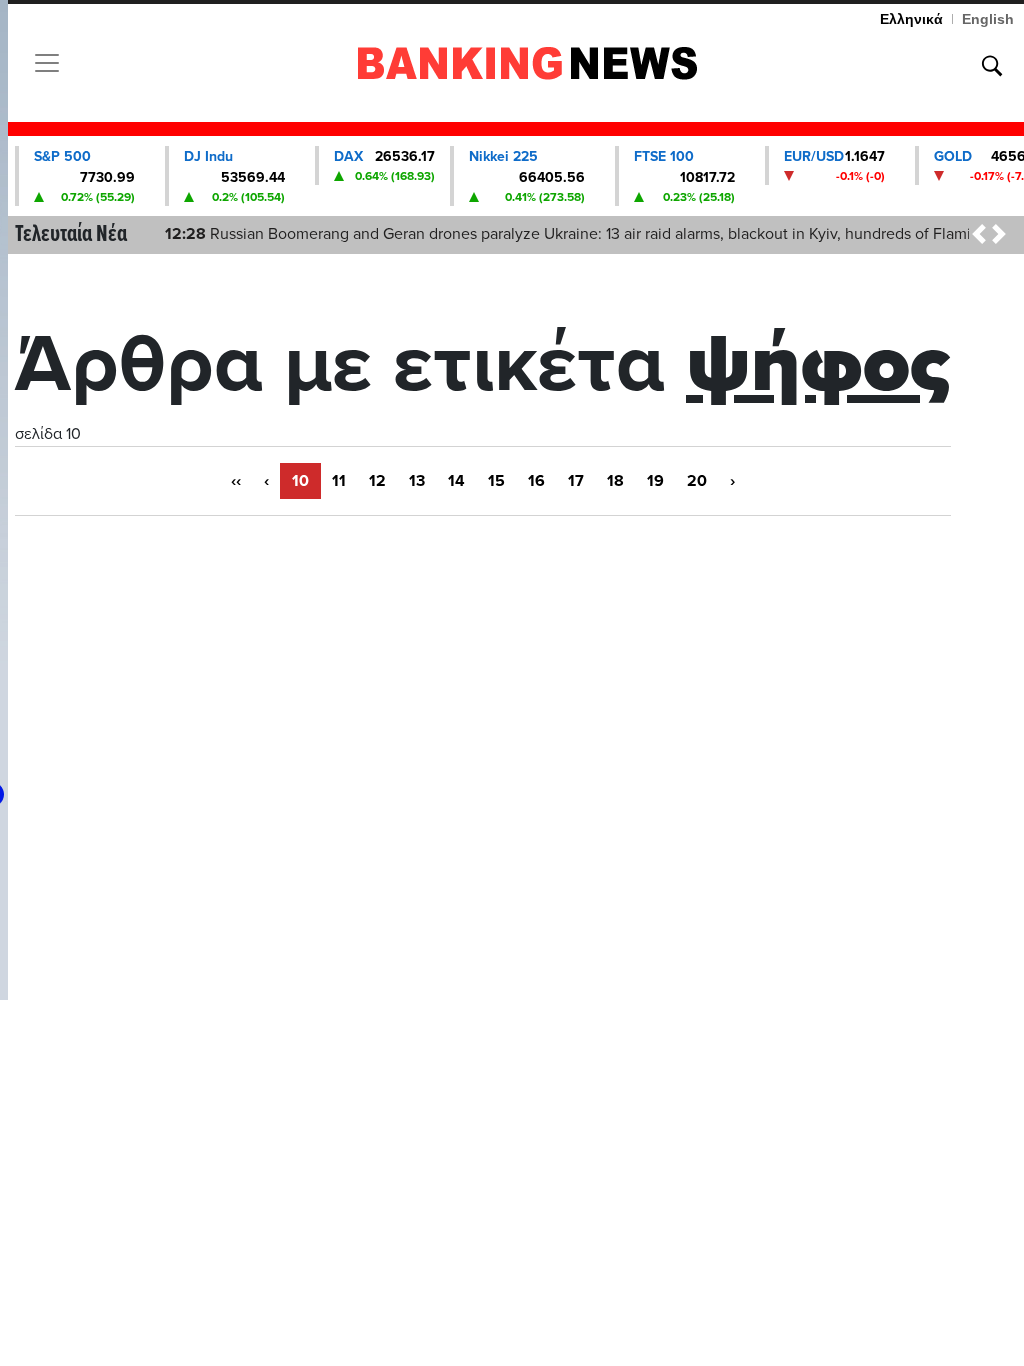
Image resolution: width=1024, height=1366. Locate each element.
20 (697, 481)
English (988, 19)
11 (339, 481)
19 (655, 481)
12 (377, 481)
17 (576, 481)
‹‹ (236, 481)
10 (300, 481)
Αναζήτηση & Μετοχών (992, 66)
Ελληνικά (911, 19)
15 (496, 481)
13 (417, 481)
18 (615, 481)
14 (456, 481)
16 (536, 481)
